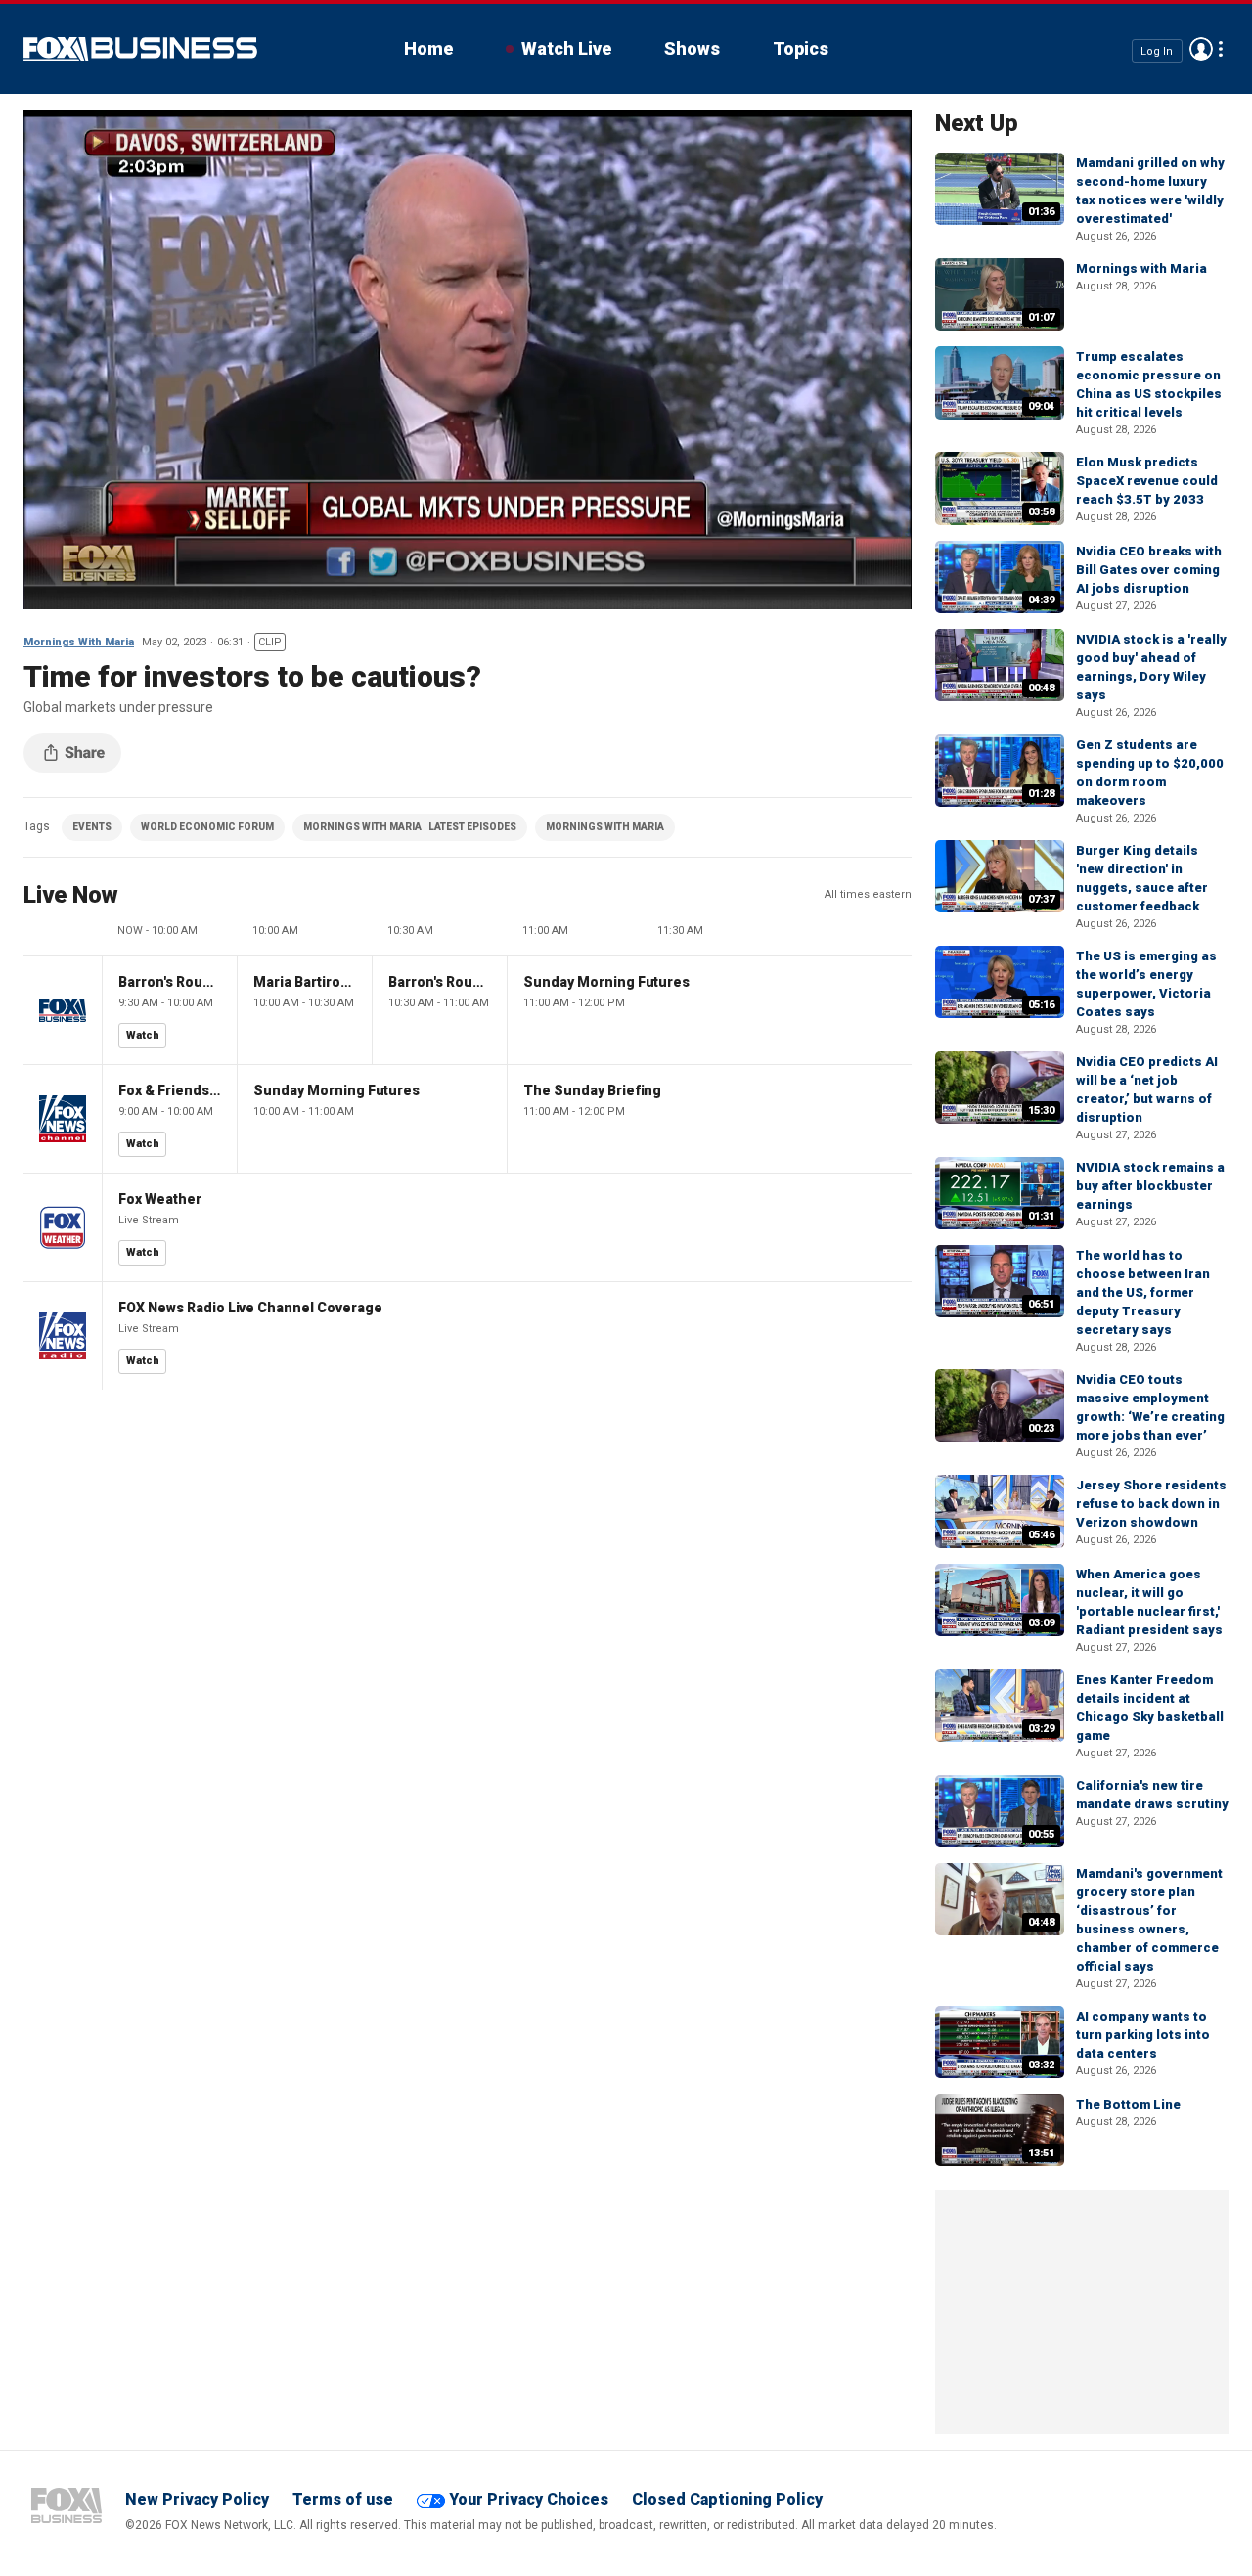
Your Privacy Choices (529, 2499)
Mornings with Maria (1141, 268)
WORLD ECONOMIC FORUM (207, 827)
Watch (143, 1035)
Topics (801, 48)
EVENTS (92, 827)
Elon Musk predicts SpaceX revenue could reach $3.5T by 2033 (1147, 481)
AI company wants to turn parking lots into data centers (1143, 2035)
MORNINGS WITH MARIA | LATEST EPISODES (410, 827)
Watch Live (566, 48)
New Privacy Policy (197, 2499)
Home (428, 48)
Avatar (1201, 49)
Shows (692, 48)
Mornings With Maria (79, 642)
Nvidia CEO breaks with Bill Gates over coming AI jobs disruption (1149, 570)
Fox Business (140, 49)
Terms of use (343, 2499)
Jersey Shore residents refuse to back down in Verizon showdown (1151, 1504)
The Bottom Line (1128, 2104)
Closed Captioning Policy (727, 2499)
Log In (1157, 50)
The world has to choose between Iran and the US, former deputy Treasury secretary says (1143, 1292)
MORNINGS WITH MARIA (605, 827)
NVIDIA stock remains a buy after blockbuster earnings (1150, 1186)
